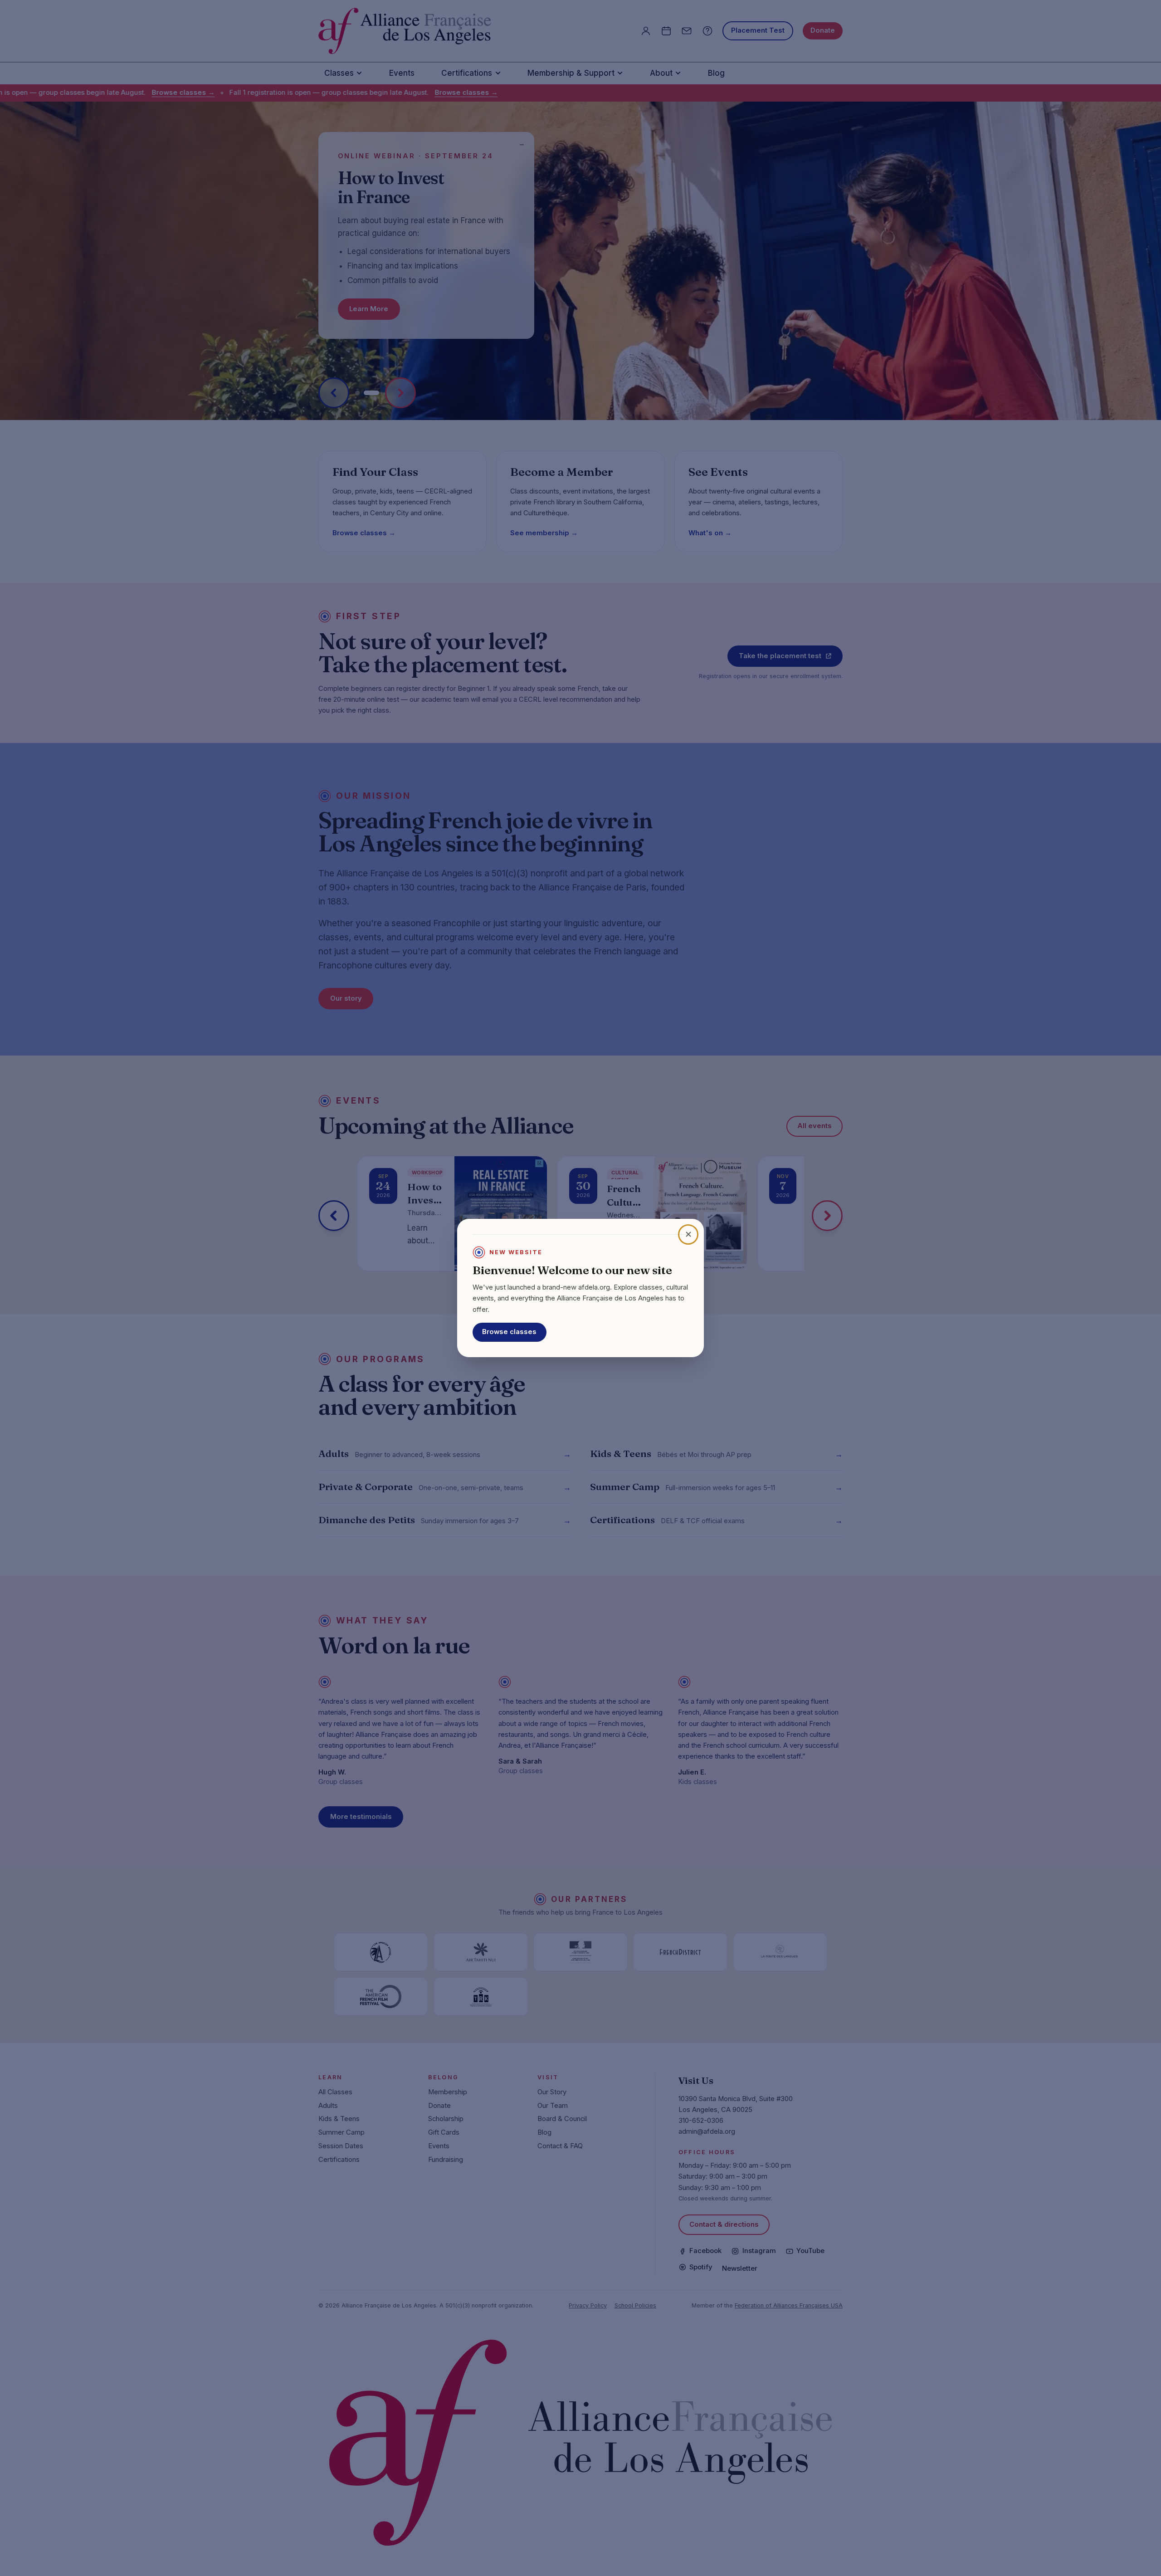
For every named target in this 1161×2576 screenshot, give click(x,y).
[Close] (688, 1234)
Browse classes (509, 1332)
